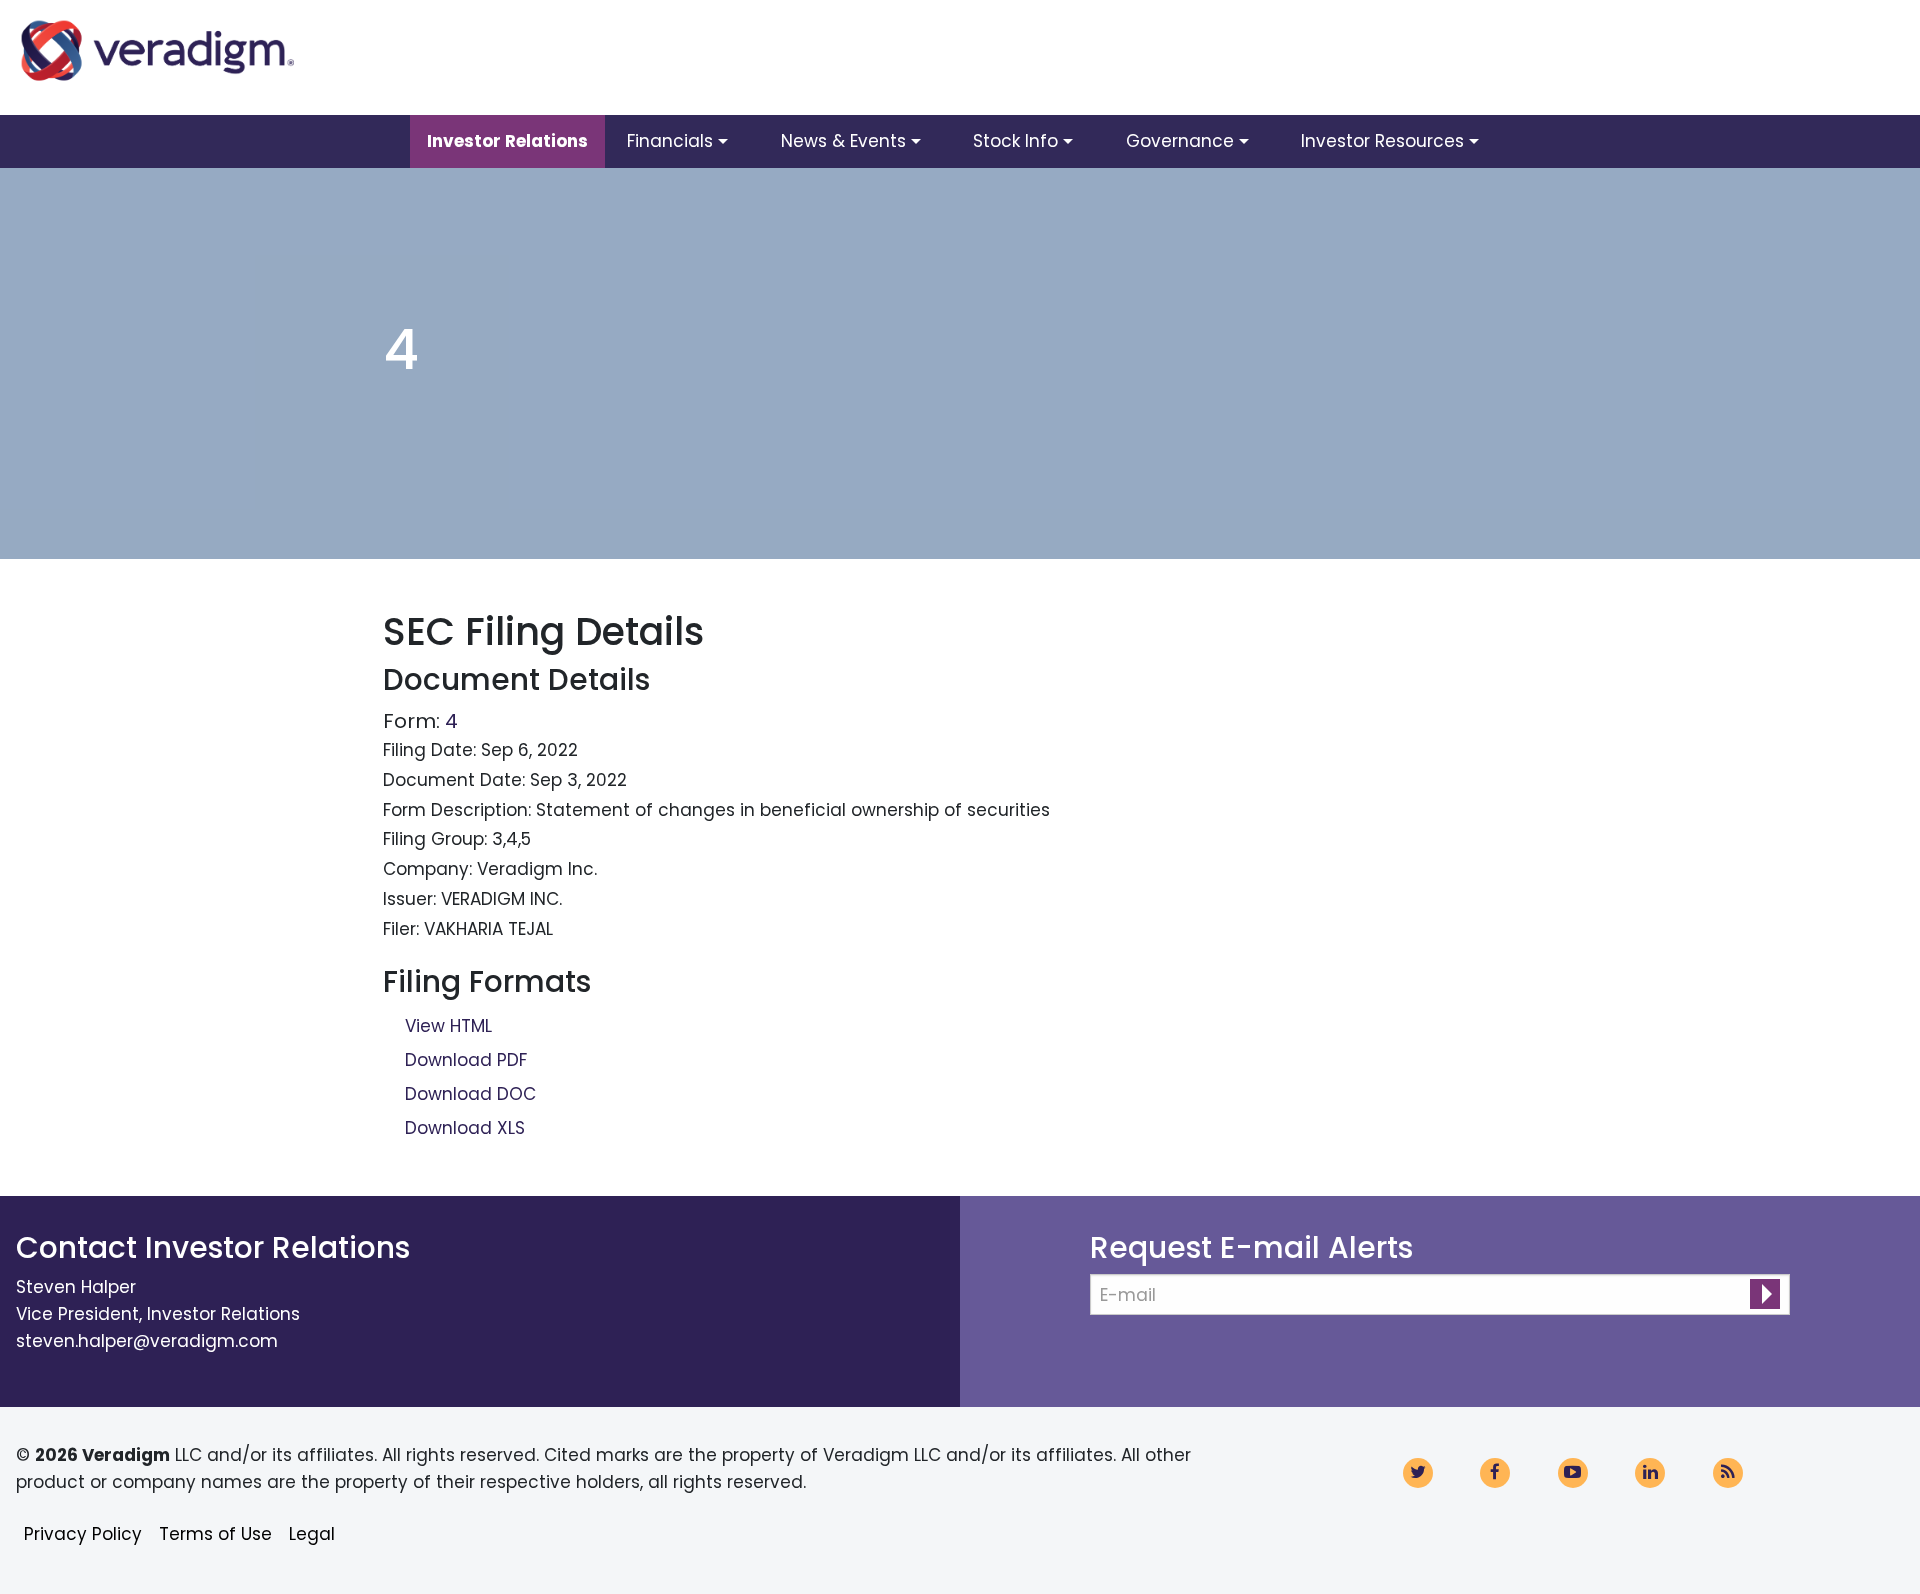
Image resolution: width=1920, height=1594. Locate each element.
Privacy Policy (83, 1534)
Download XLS (465, 1128)
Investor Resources (1382, 141)
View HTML (448, 1026)
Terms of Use (215, 1534)
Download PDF (466, 1060)
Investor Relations (507, 141)
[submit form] (1765, 1294)
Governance (1180, 141)
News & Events (843, 141)
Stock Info (1015, 141)
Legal (312, 1534)
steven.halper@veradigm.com (147, 1341)
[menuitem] (507, 141)
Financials (670, 141)
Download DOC (470, 1094)
